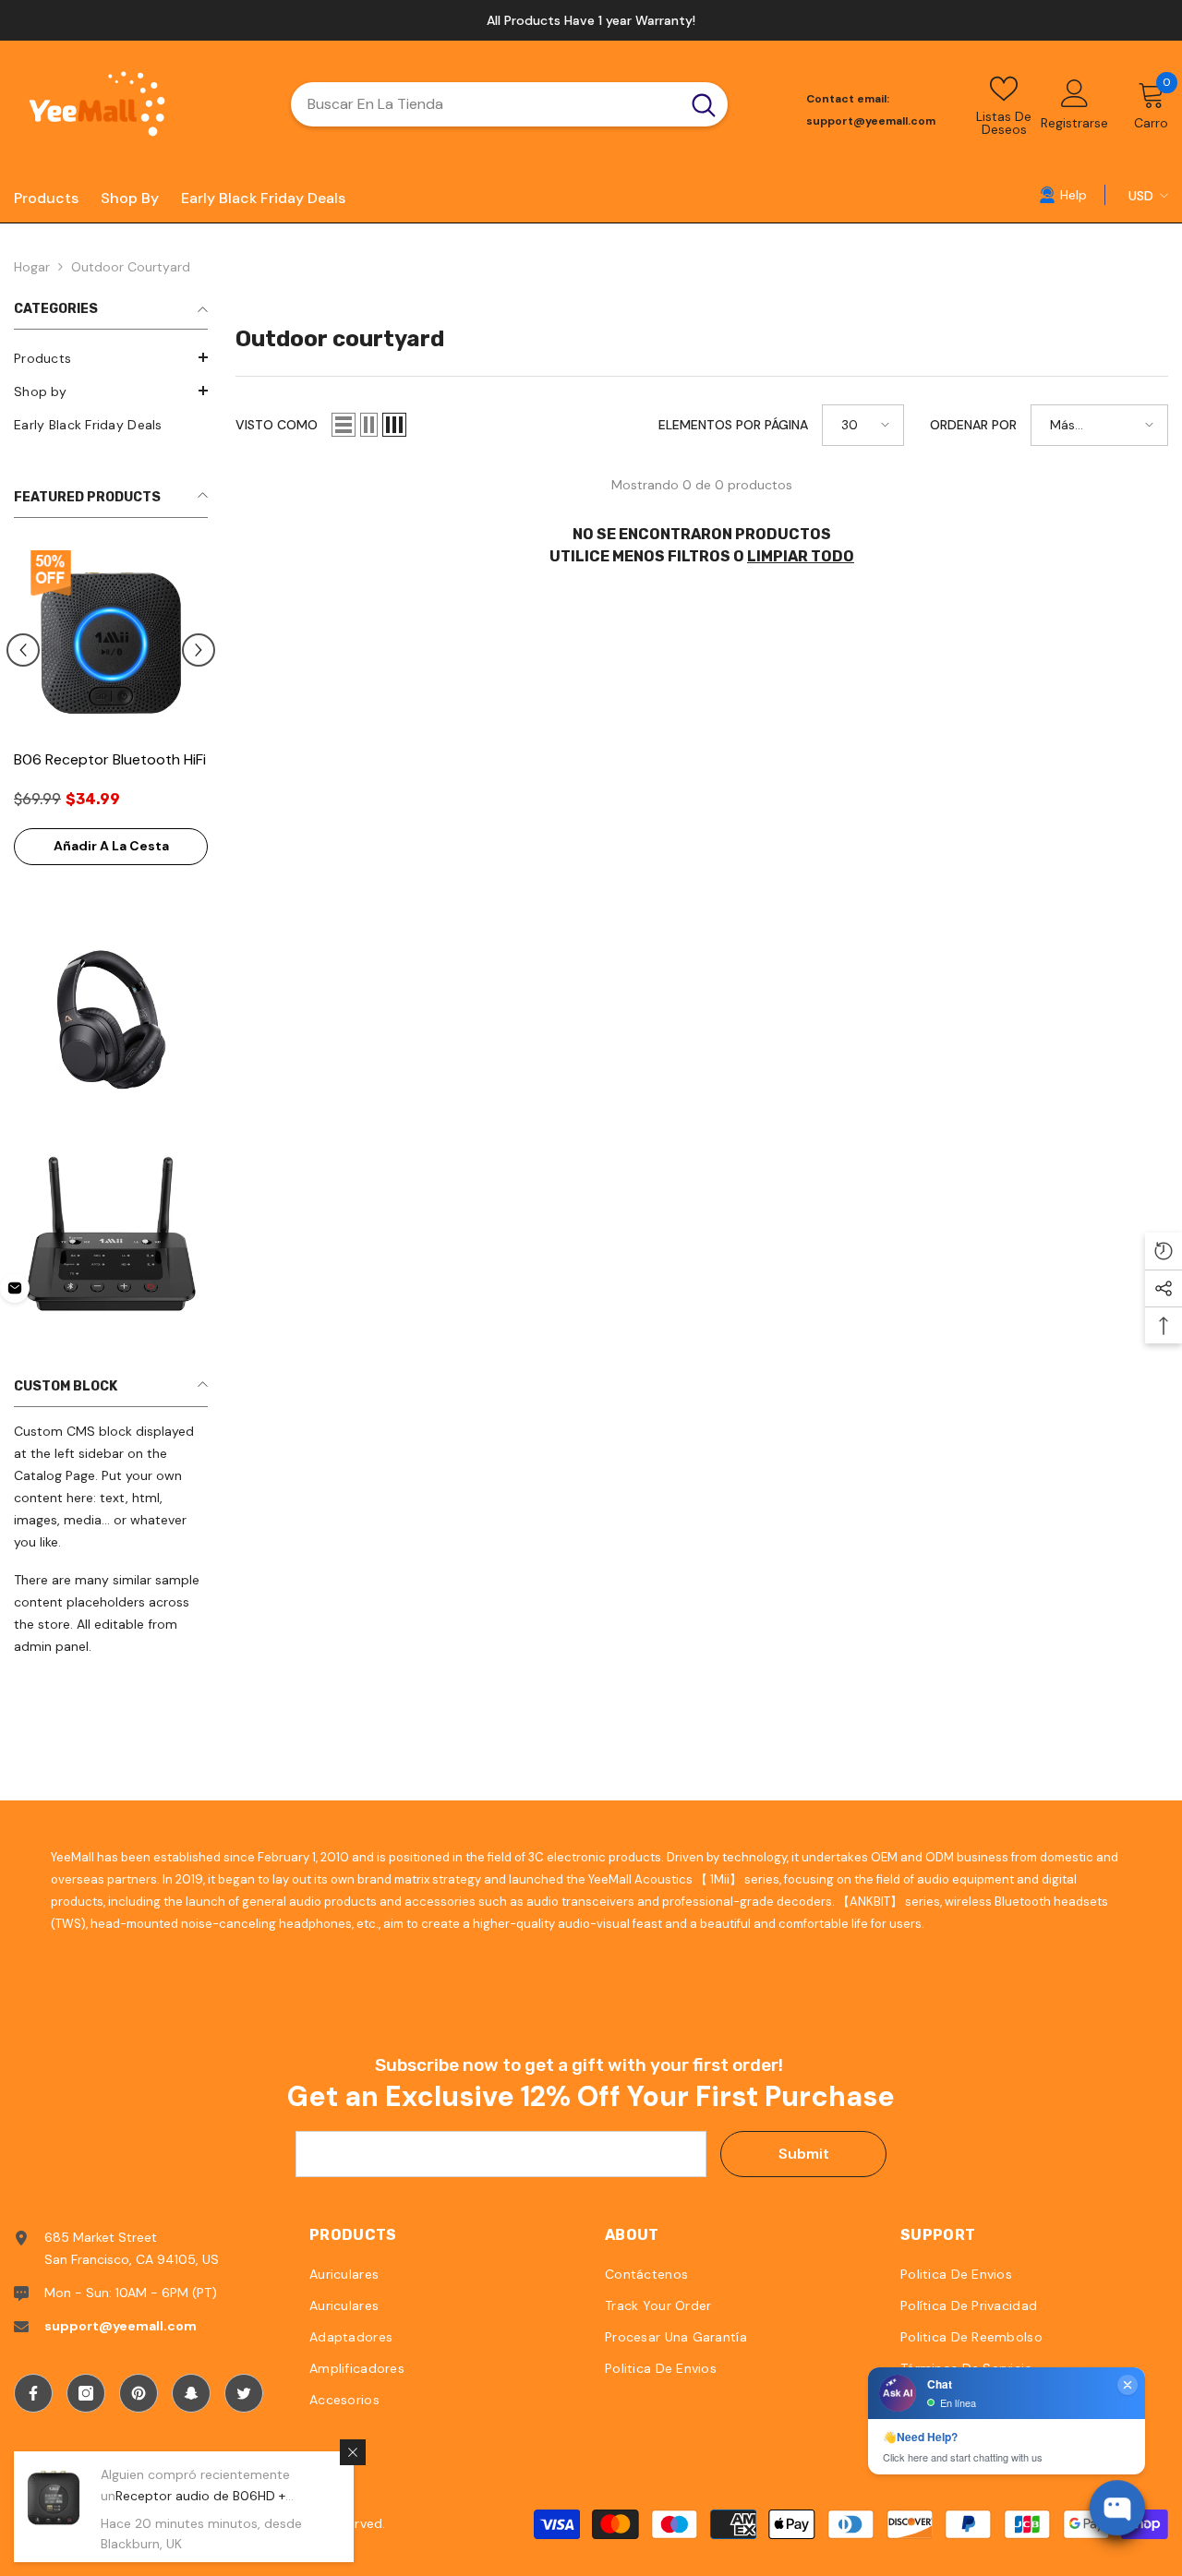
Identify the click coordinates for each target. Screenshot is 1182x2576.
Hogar (32, 267)
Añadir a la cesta (111, 846)
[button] (111, 357)
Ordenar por (973, 425)
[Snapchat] (191, 2393)
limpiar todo (801, 556)
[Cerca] (353, 2452)
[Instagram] (86, 2393)
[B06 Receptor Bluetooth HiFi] (111, 643)
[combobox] (485, 104)
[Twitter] (244, 2393)
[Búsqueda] (509, 104)
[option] (591, 20)
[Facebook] (33, 2393)
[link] (1063, 194)
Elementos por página (733, 425)
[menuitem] (111, 358)
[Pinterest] (139, 2393)
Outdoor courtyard (131, 267)
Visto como (277, 425)
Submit (804, 2154)
